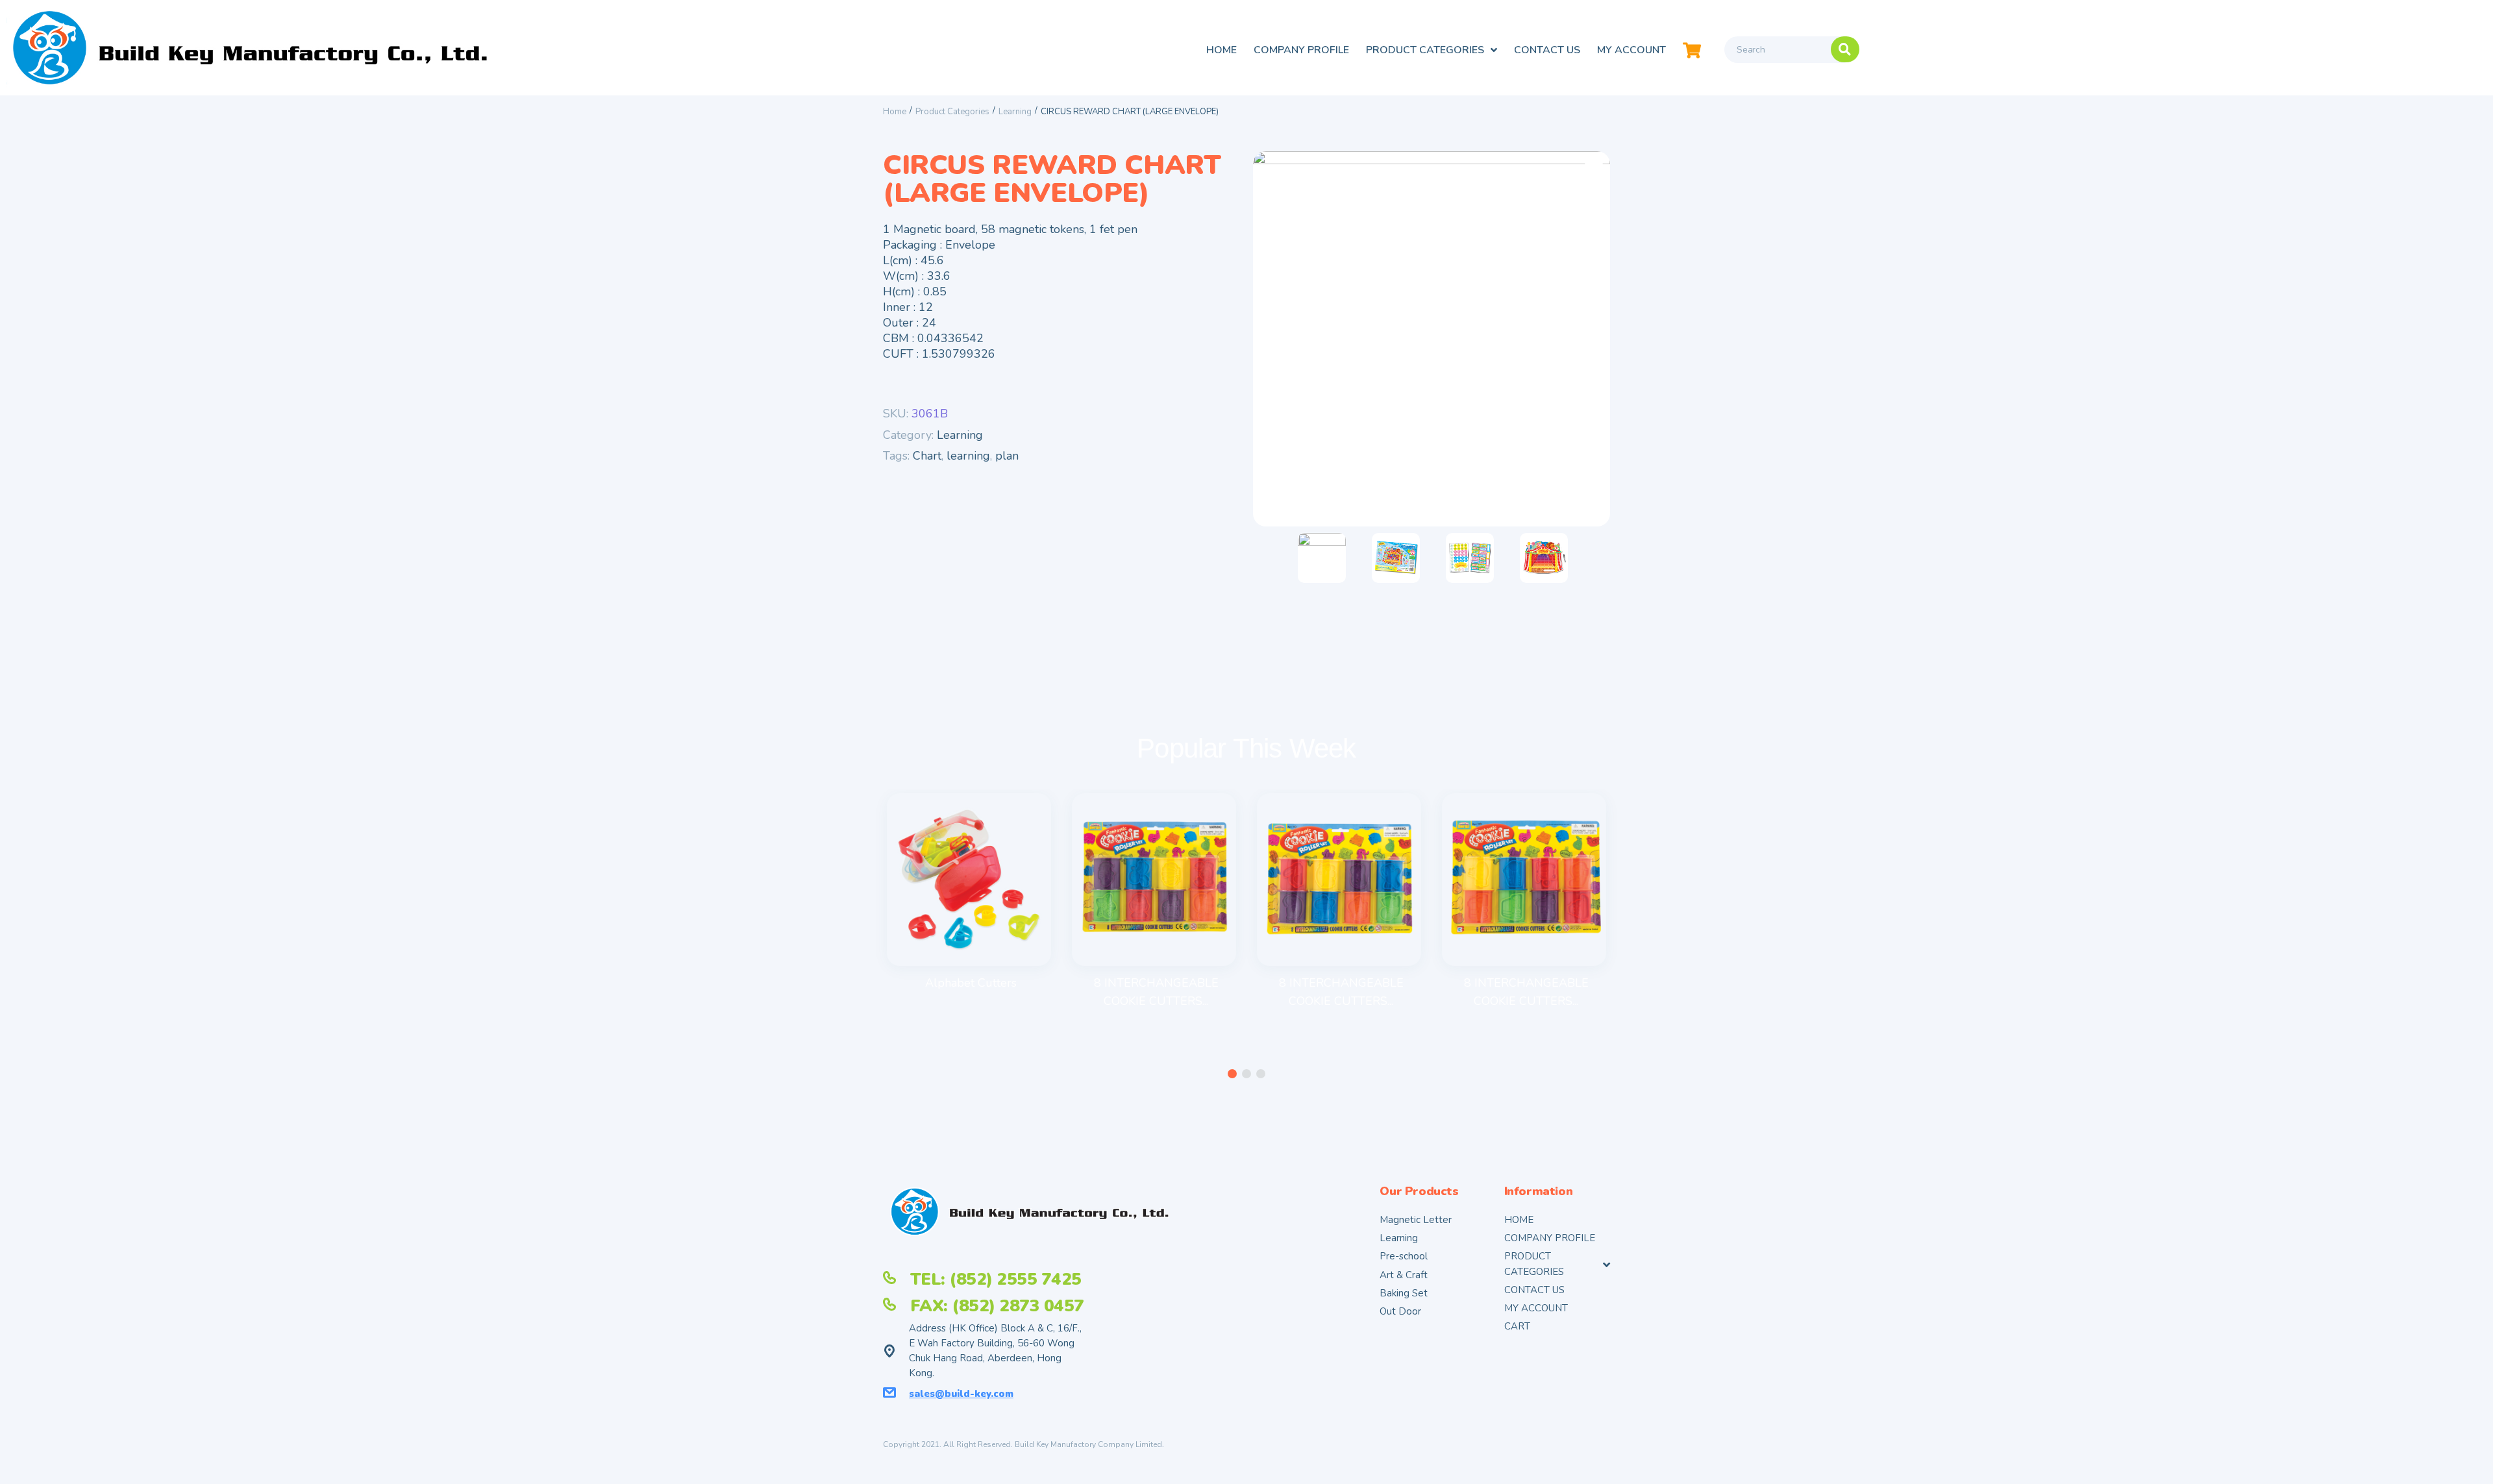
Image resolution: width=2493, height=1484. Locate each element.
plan (1007, 456)
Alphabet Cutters (971, 983)
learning (968, 456)
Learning (1015, 112)
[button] (1232, 1074)
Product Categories (952, 112)
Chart (927, 456)
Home (895, 112)
